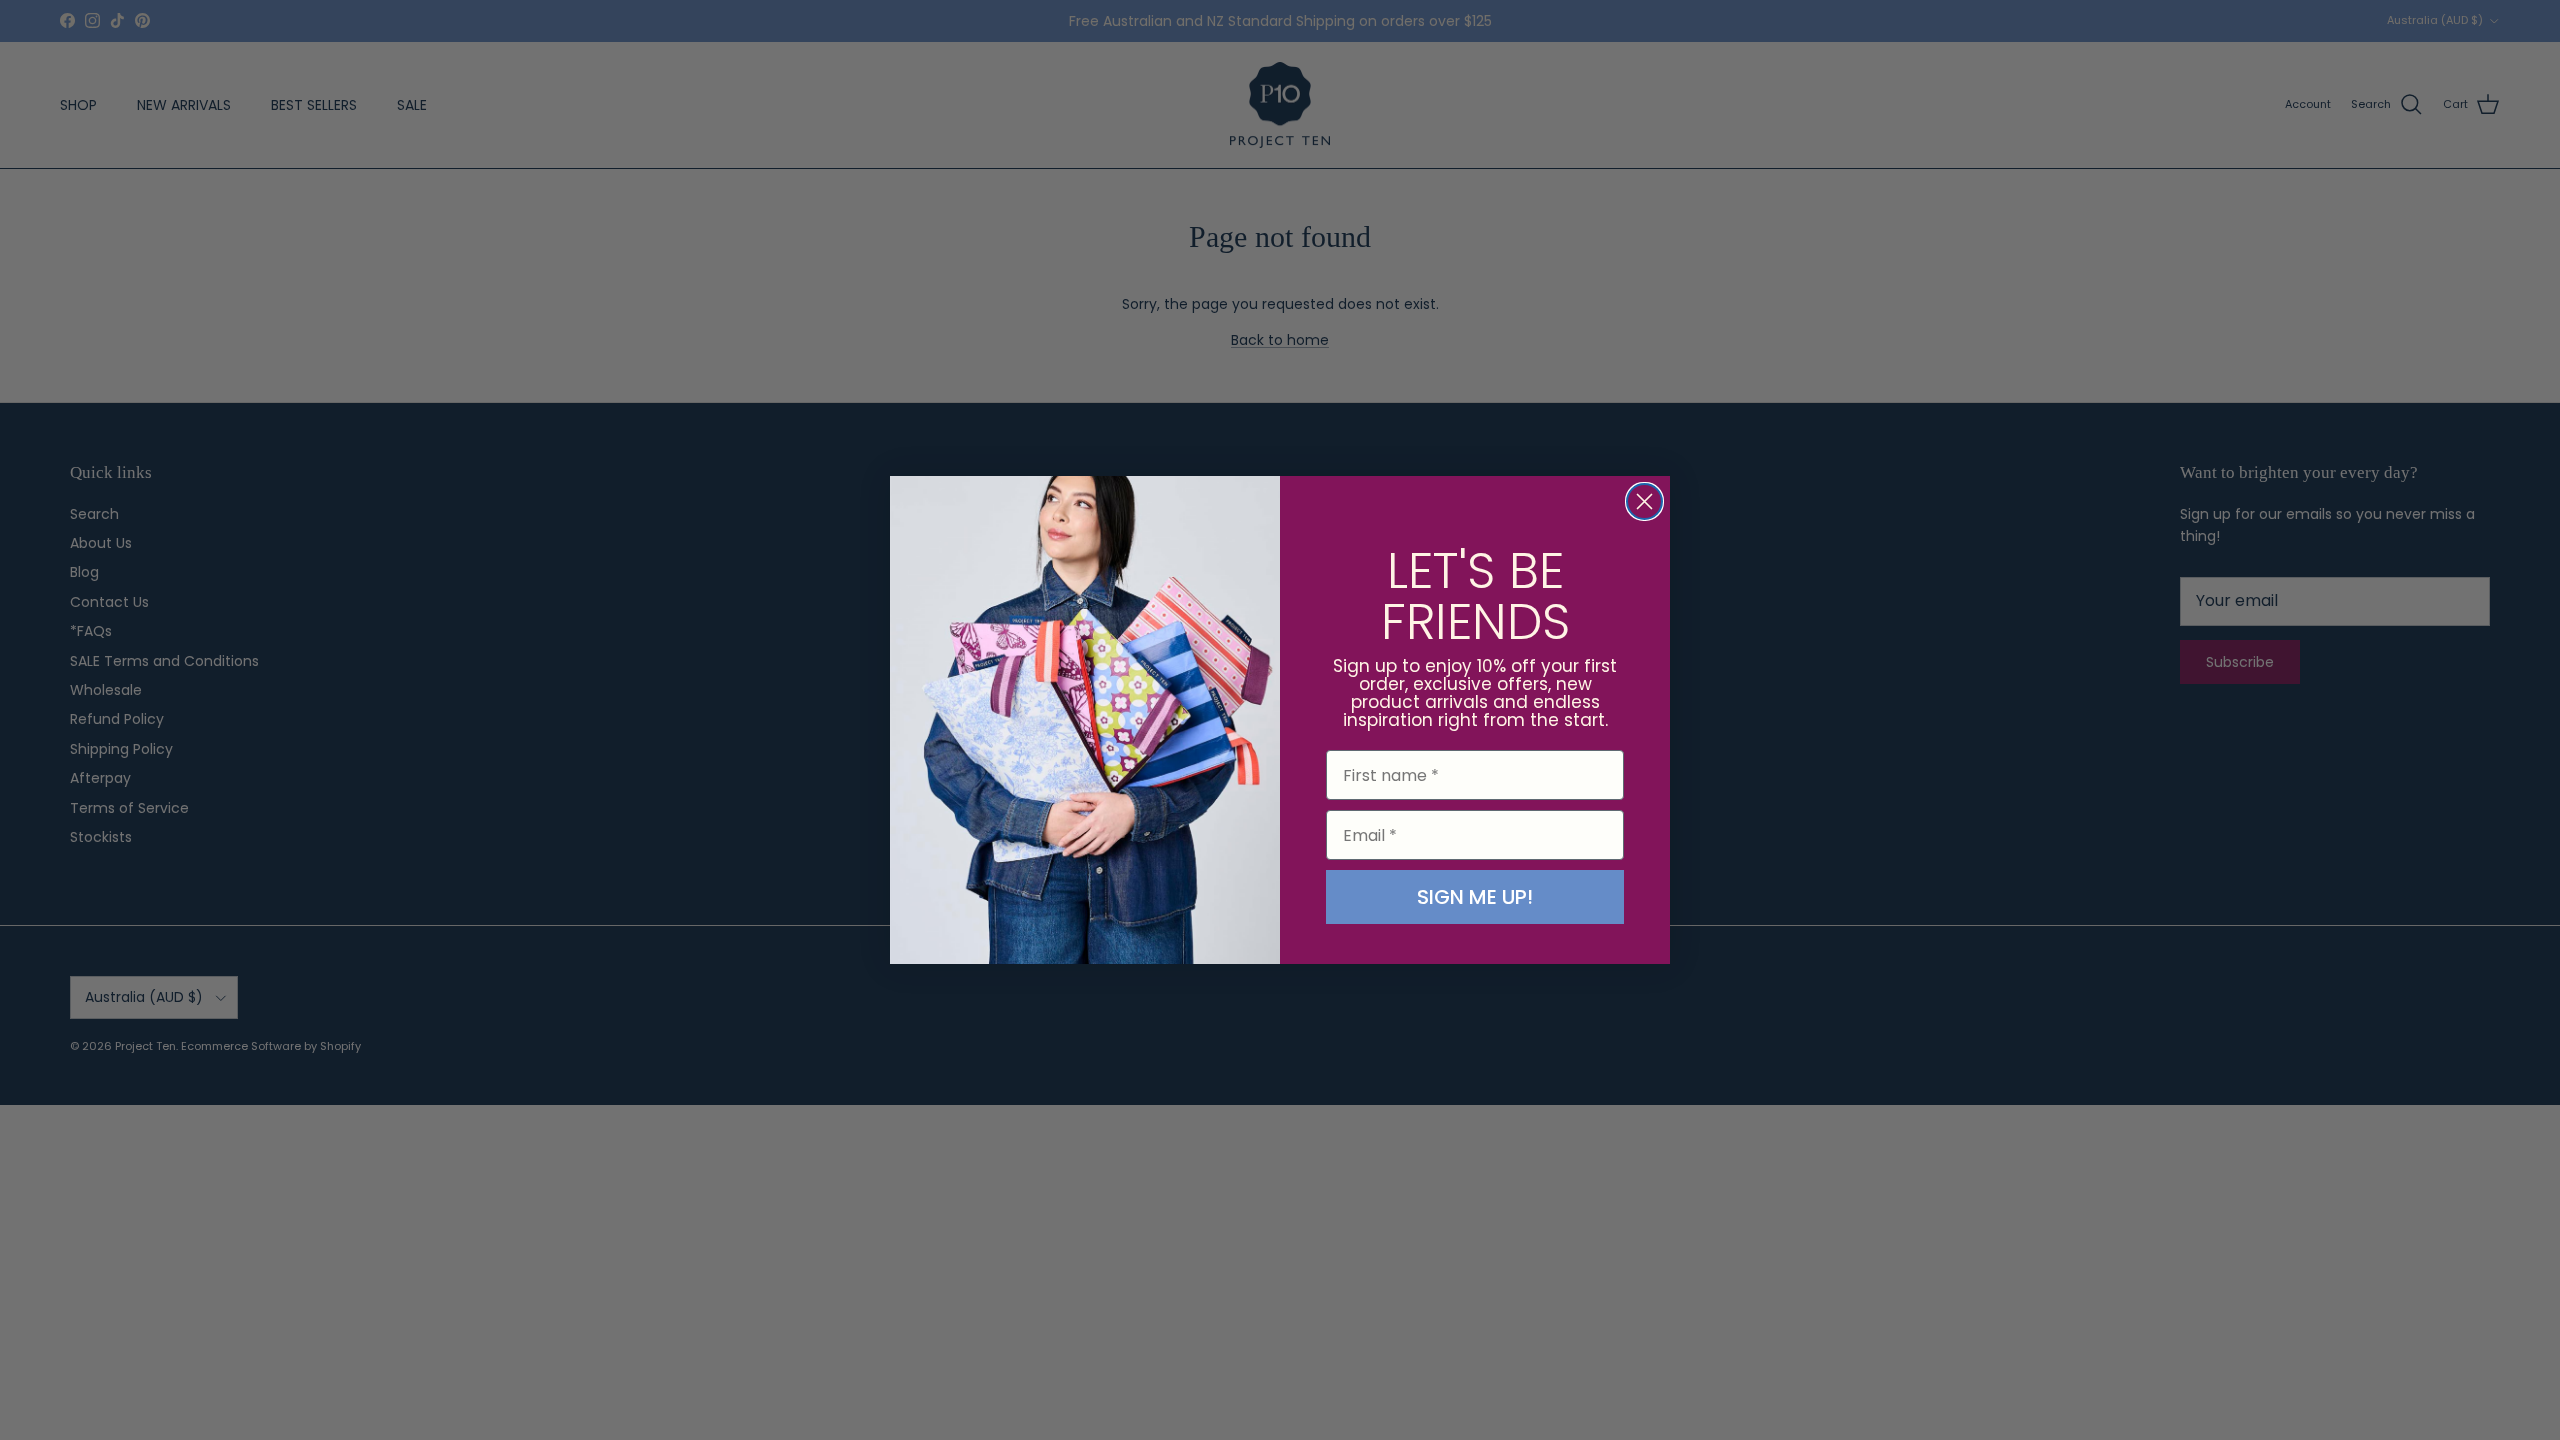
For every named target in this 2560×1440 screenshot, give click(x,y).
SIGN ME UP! (1475, 897)
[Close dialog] (1644, 501)
